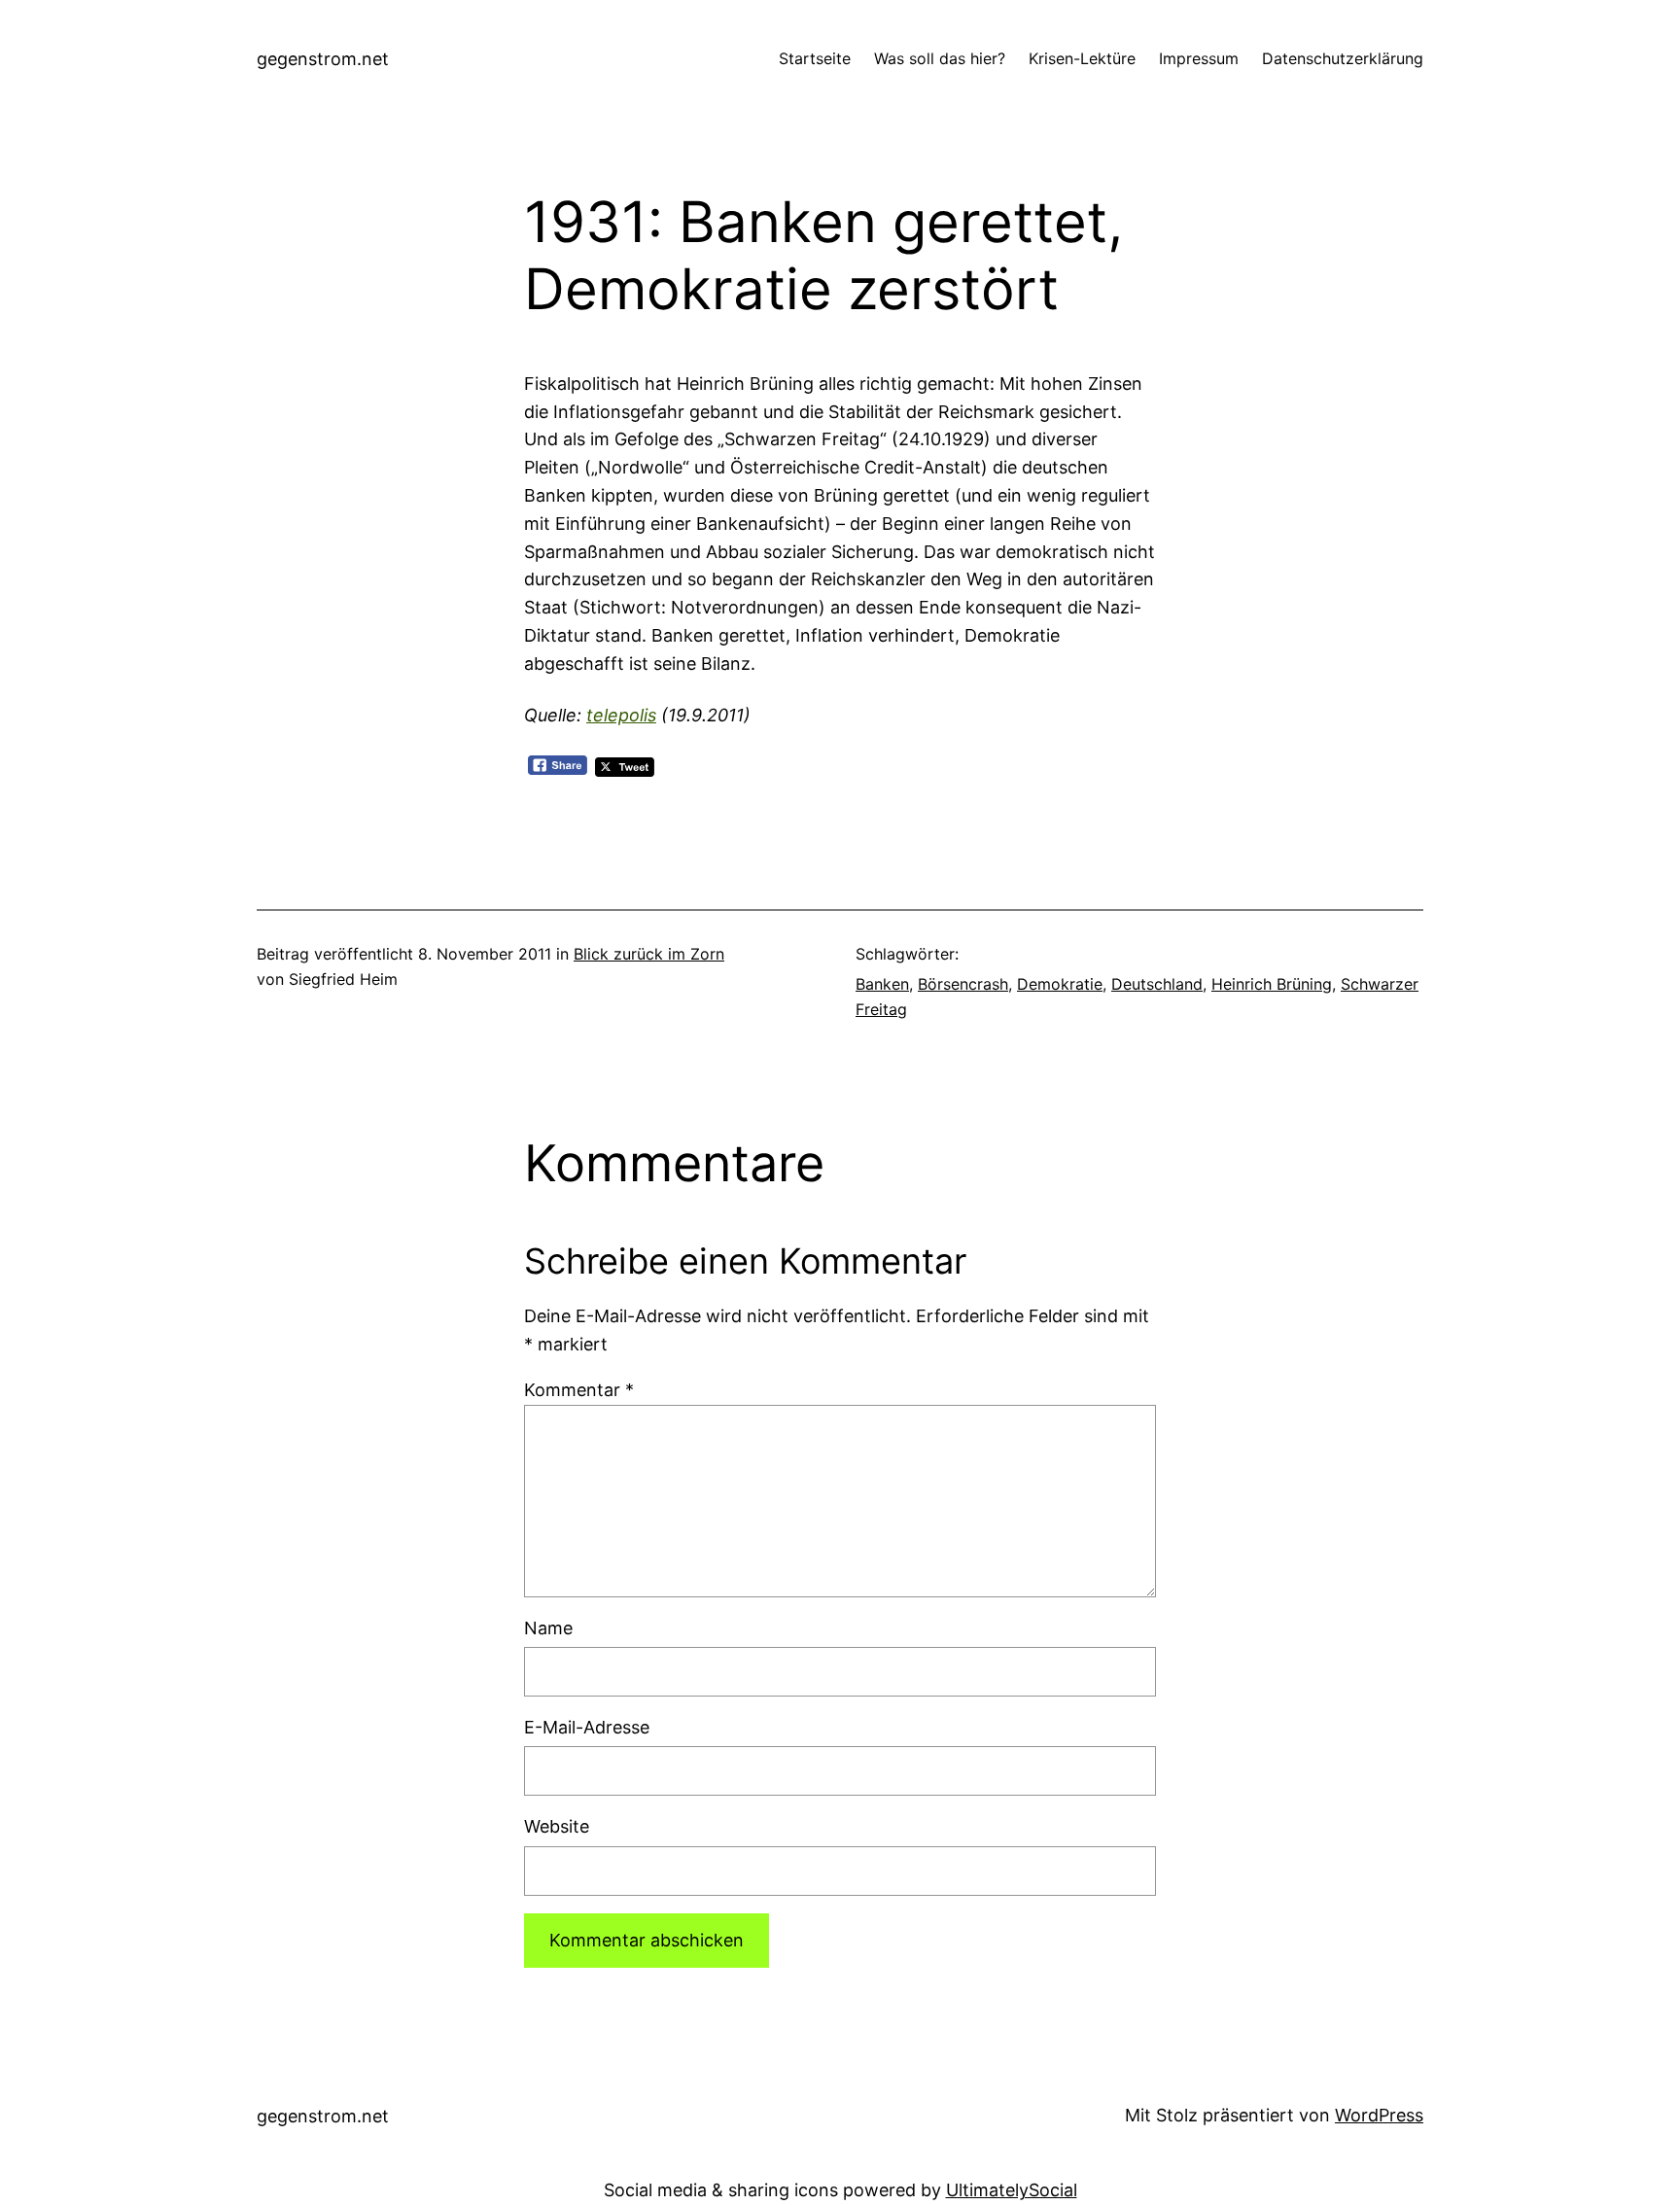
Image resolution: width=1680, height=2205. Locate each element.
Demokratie (1060, 984)
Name (548, 1628)
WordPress (1379, 2115)
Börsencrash (963, 984)
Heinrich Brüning (1272, 984)
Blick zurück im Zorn (649, 954)
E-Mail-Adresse (587, 1727)
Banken (882, 984)
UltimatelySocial (1012, 2190)
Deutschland (1157, 984)
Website (557, 1826)
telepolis (621, 715)
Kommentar (579, 1390)
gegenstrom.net (323, 59)
